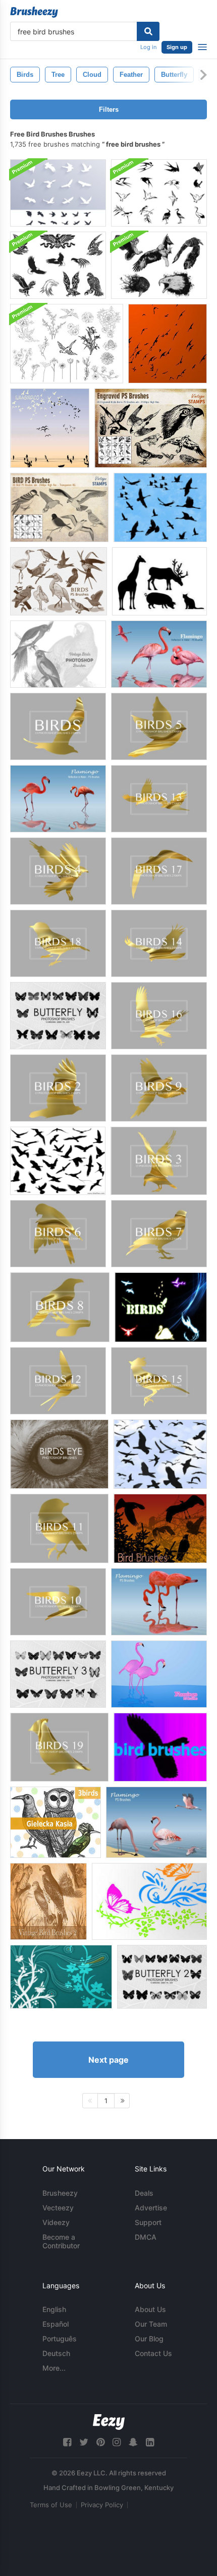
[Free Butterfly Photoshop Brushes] (58, 1016)
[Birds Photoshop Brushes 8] (60, 1307)
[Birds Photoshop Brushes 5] (159, 726)
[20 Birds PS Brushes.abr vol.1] (59, 581)
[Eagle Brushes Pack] (58, 265)
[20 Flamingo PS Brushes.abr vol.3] (58, 799)
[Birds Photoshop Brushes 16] (159, 1016)
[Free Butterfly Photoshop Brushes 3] (58, 1674)
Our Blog (149, 2339)
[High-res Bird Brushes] (168, 344)
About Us (150, 2309)
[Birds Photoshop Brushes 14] (159, 943)
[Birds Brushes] (160, 507)
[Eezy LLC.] (109, 2422)
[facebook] (67, 2442)
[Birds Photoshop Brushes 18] (58, 943)
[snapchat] (133, 2442)
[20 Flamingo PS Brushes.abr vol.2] (159, 654)
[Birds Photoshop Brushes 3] (159, 1161)
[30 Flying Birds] (58, 1161)
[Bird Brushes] (50, 428)
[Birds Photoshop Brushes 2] (58, 1088)
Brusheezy (60, 2193)
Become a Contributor (61, 2241)
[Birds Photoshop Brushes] (58, 726)
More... (54, 2368)
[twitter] (84, 2442)
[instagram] (117, 2442)
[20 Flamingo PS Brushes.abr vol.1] (159, 1674)
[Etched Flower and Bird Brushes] (67, 344)
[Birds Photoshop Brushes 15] (159, 1381)
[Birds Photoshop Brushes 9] (159, 1088)
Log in (148, 47)
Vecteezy (58, 2208)
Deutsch (56, 2353)
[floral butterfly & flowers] (149, 1901)
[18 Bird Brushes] (160, 1528)
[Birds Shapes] (161, 1307)
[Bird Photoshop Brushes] (160, 1454)
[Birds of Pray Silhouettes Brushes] (58, 193)
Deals (144, 2193)
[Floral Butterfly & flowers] (61, 1977)
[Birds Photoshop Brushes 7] (159, 1234)
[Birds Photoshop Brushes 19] (59, 1747)
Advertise (151, 2208)
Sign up (177, 47)
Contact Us (153, 2353)
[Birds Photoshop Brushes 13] (159, 799)
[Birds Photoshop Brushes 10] (58, 1602)
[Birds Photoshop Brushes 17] (159, 871)
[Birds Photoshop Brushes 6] (58, 1234)
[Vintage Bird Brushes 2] (48, 1901)
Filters (109, 109)
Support (148, 2222)
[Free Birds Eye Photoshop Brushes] (59, 1454)
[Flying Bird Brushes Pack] (159, 193)
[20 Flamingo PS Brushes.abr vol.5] (159, 1602)
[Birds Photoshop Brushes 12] (58, 1381)
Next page (108, 2060)
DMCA (146, 2237)
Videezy (56, 2222)
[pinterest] (100, 2442)
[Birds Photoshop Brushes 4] (58, 871)
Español (56, 2324)
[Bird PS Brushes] (59, 507)
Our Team (151, 2324)
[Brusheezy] (34, 12)
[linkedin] (150, 2442)
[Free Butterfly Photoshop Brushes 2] (162, 1977)
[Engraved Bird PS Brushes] (151, 428)
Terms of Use (51, 2505)
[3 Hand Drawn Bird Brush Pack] (56, 1822)
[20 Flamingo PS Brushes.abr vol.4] (156, 1822)
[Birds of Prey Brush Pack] (159, 265)
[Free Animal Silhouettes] (159, 581)
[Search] (148, 31)
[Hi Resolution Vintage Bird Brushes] (58, 654)
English (54, 2309)
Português (60, 2339)
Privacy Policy (102, 2505)
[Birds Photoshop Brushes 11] (59, 1528)
